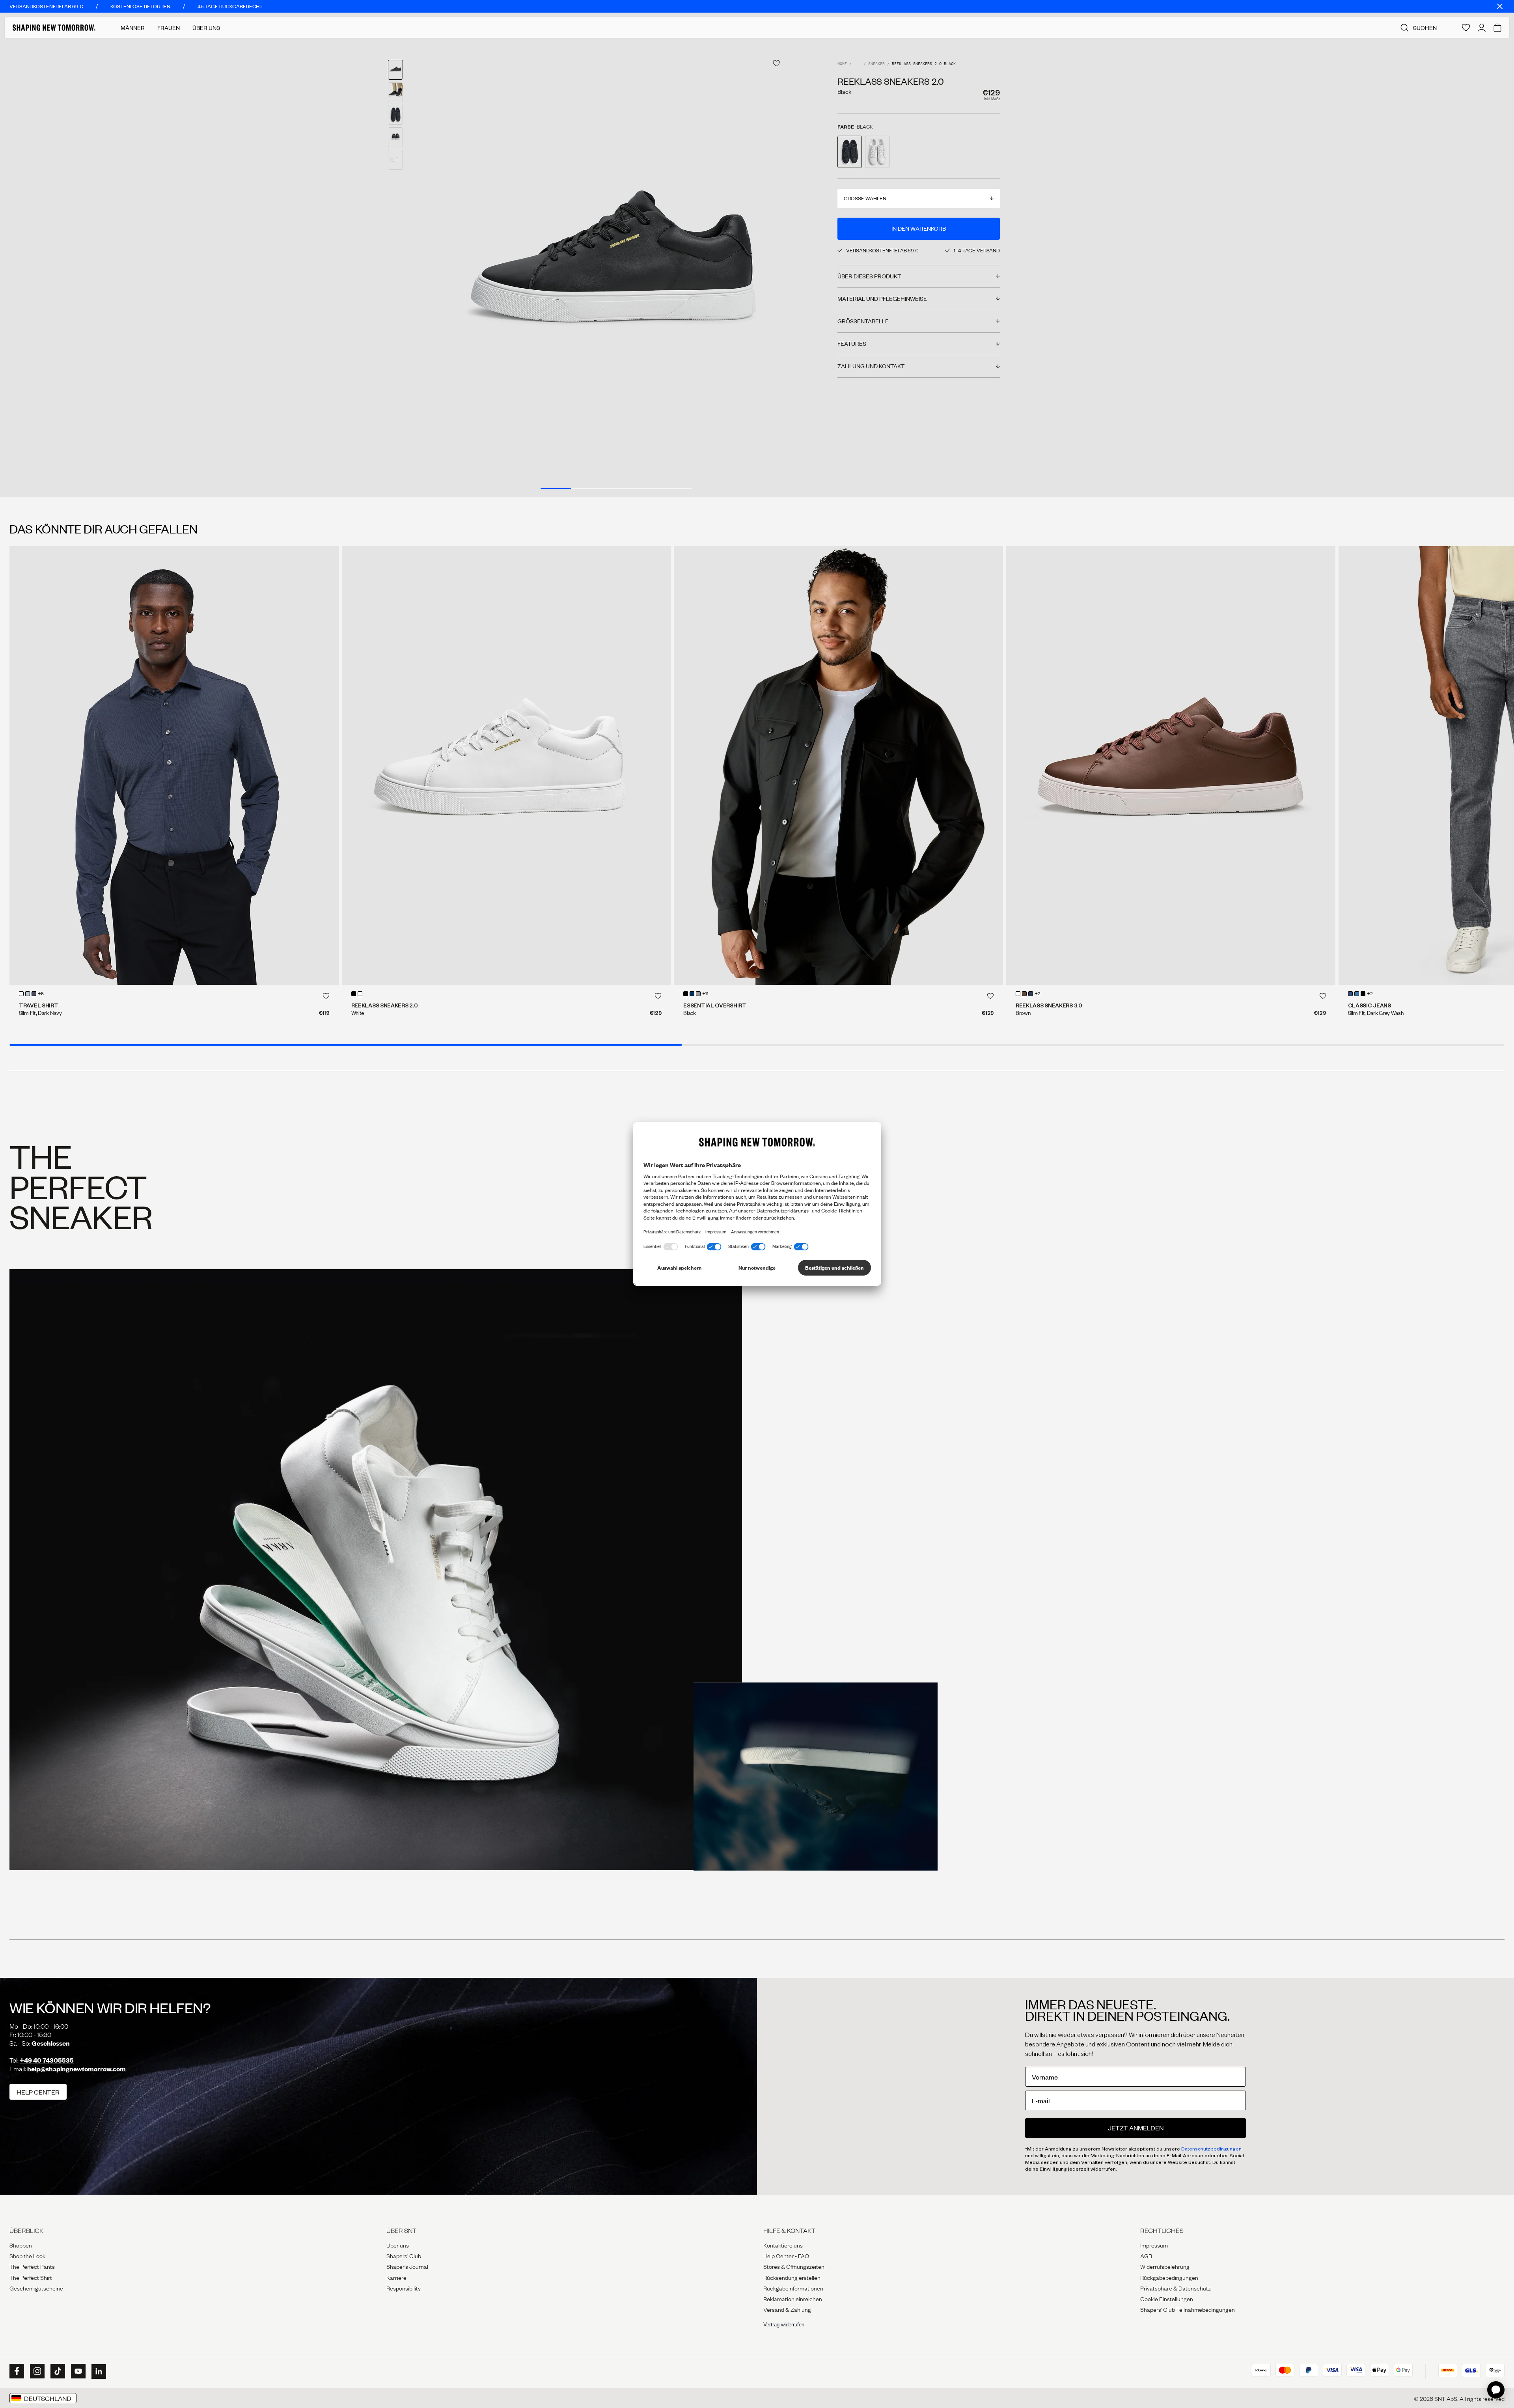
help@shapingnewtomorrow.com (76, 2069)
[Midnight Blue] (692, 994)
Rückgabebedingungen (1169, 2277)
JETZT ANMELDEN (1136, 2128)
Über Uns (206, 28)
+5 (41, 994)
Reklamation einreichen (793, 2298)
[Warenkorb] (1497, 28)
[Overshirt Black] (838, 766)
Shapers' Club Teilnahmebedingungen (1188, 2309)
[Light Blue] (28, 994)
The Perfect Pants (32, 2266)
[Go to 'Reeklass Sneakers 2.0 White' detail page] (877, 152)
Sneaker (876, 64)
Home (842, 64)
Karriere (396, 2277)
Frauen (169, 28)
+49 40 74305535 (47, 2060)
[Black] (354, 994)
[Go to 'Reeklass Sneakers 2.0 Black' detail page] (850, 152)
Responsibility (404, 2288)
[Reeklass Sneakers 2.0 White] (506, 766)
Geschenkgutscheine (36, 2288)
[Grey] (698, 994)
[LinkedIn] (98, 2372)
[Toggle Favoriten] (776, 63)
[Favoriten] (1466, 28)
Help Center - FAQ (786, 2255)
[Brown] (1024, 994)
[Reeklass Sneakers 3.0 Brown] (1171, 766)
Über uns (398, 2245)
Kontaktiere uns (783, 2245)
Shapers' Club (404, 2255)
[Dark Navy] (34, 994)
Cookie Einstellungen (1167, 2298)
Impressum (1154, 2245)
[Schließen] (1500, 6)
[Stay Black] (1363, 994)
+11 (705, 994)
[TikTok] (57, 2371)
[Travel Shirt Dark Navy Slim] (174, 766)
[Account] (1482, 28)
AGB (1146, 2255)
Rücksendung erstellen (792, 2277)
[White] (21, 994)
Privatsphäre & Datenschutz (1176, 2288)
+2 (1038, 994)
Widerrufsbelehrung (1165, 2266)
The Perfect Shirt (31, 2277)
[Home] (54, 28)
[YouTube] (77, 2371)
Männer (133, 28)
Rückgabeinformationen (793, 2288)
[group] (616, 267)
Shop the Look (27, 2255)
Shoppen (21, 2245)
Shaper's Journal (407, 2266)
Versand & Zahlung (787, 2309)
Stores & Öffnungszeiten (794, 2266)
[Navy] (1031, 994)
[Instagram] (36, 2371)
